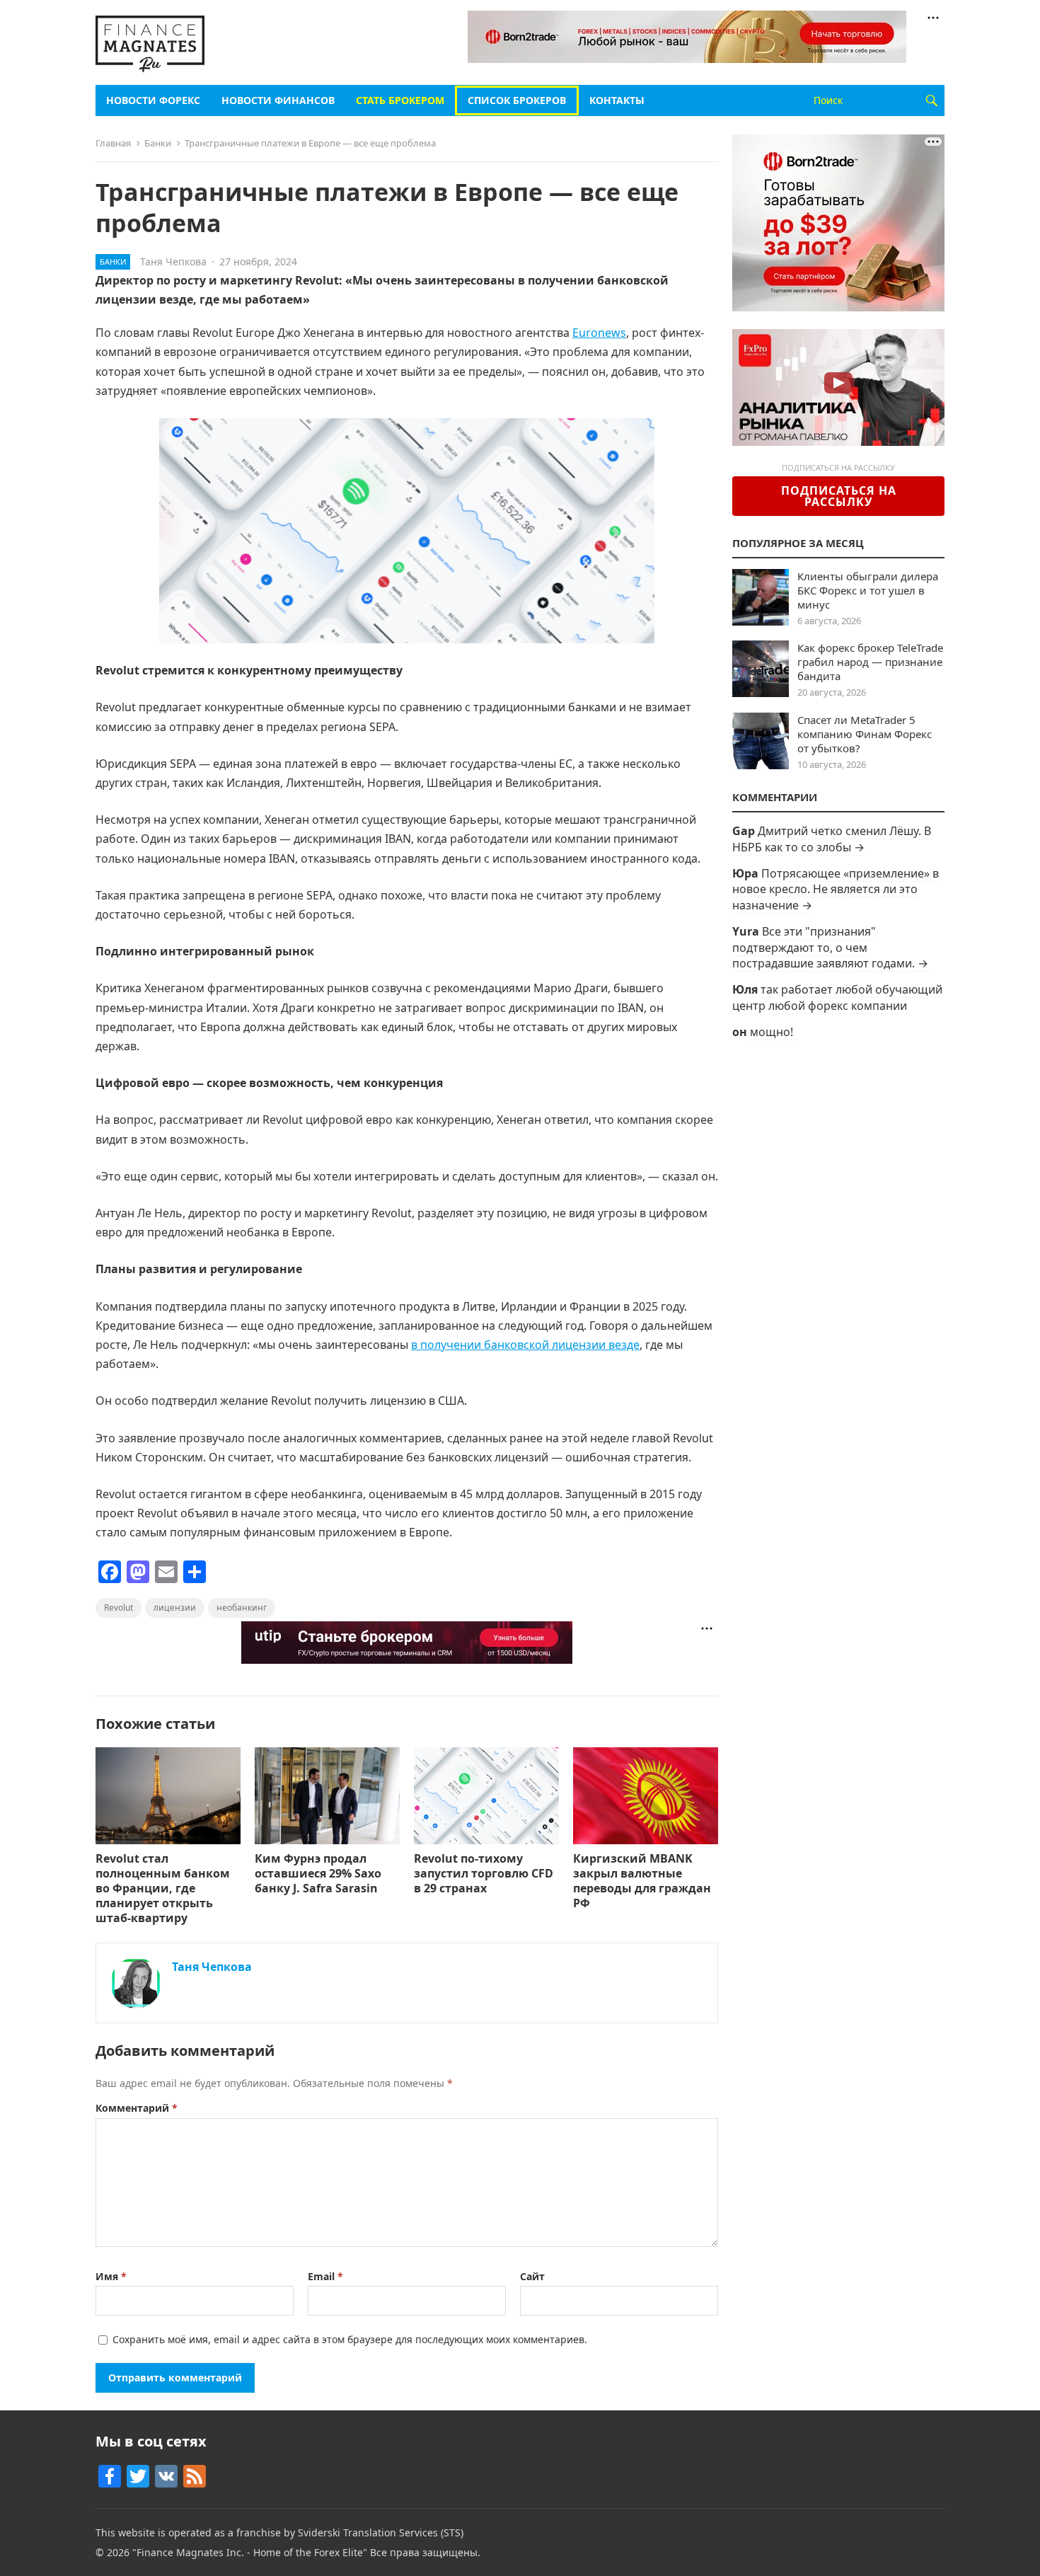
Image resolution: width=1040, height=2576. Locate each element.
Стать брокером (400, 100)
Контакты (617, 100)
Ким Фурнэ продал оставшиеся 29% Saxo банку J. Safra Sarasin (318, 1873)
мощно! (772, 1032)
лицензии (175, 1608)
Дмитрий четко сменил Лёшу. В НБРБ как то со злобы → (832, 839)
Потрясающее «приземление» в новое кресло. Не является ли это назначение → (836, 889)
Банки (158, 143)
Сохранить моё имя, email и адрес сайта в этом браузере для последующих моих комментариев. (350, 2339)
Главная (113, 143)
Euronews (599, 333)
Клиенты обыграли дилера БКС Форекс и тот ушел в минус (868, 590)
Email (325, 2276)
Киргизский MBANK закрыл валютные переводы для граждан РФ (642, 1880)
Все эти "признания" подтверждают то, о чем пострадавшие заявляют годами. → (830, 947)
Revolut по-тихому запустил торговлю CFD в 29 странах (484, 1873)
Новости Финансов (278, 100)
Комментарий (137, 2108)
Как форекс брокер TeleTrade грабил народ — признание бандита (870, 662)
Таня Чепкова (173, 261)
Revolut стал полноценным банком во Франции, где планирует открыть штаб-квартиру (163, 1888)
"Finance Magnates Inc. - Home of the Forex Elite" (250, 2552)
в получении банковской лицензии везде (525, 1345)
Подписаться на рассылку (839, 496)
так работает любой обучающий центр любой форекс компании (837, 997)
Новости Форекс (153, 100)
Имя (111, 2276)
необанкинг (242, 1608)
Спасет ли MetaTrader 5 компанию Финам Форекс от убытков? (865, 734)
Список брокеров (517, 100)
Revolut (119, 1608)
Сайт (532, 2276)
